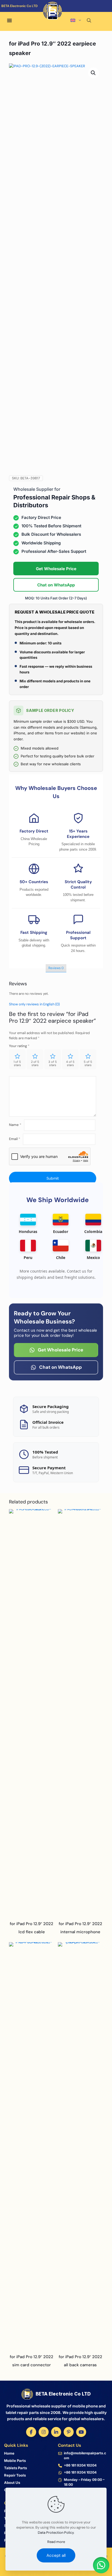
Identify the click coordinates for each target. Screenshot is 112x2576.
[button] (94, 73)
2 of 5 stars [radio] (35, 1063)
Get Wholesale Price (56, 569)
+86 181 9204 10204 (80, 2465)
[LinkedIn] (56, 2432)
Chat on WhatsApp (56, 585)
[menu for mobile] (10, 21)
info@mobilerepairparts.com (85, 2456)
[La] (82, 13)
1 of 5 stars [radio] (17, 1063)
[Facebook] (31, 2432)
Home (9, 2453)
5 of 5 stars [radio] (88, 1063)
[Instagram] (44, 2432)
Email (15, 1139)
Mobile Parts (15, 2461)
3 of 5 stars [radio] (53, 1063)
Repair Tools (15, 2475)
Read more (56, 2542)
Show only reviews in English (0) (34, 1004)
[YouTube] (81, 2432)
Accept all (56, 2555)
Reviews (56, 968)
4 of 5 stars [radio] (70, 1063)
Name (15, 1125)
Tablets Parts (15, 2468)
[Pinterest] (69, 2432)
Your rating (19, 1046)
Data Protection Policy (56, 2533)
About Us (12, 2483)
